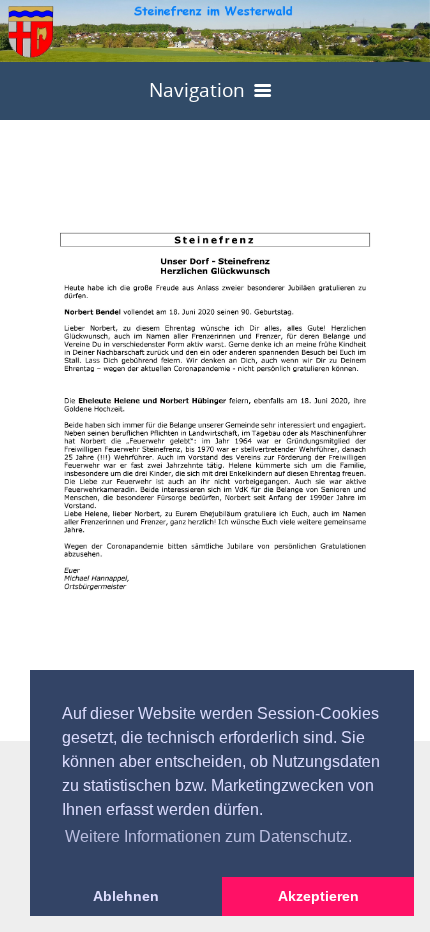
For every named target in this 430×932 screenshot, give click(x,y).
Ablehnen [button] (126, 896)
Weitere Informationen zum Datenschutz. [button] (208, 836)
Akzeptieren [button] (318, 896)
